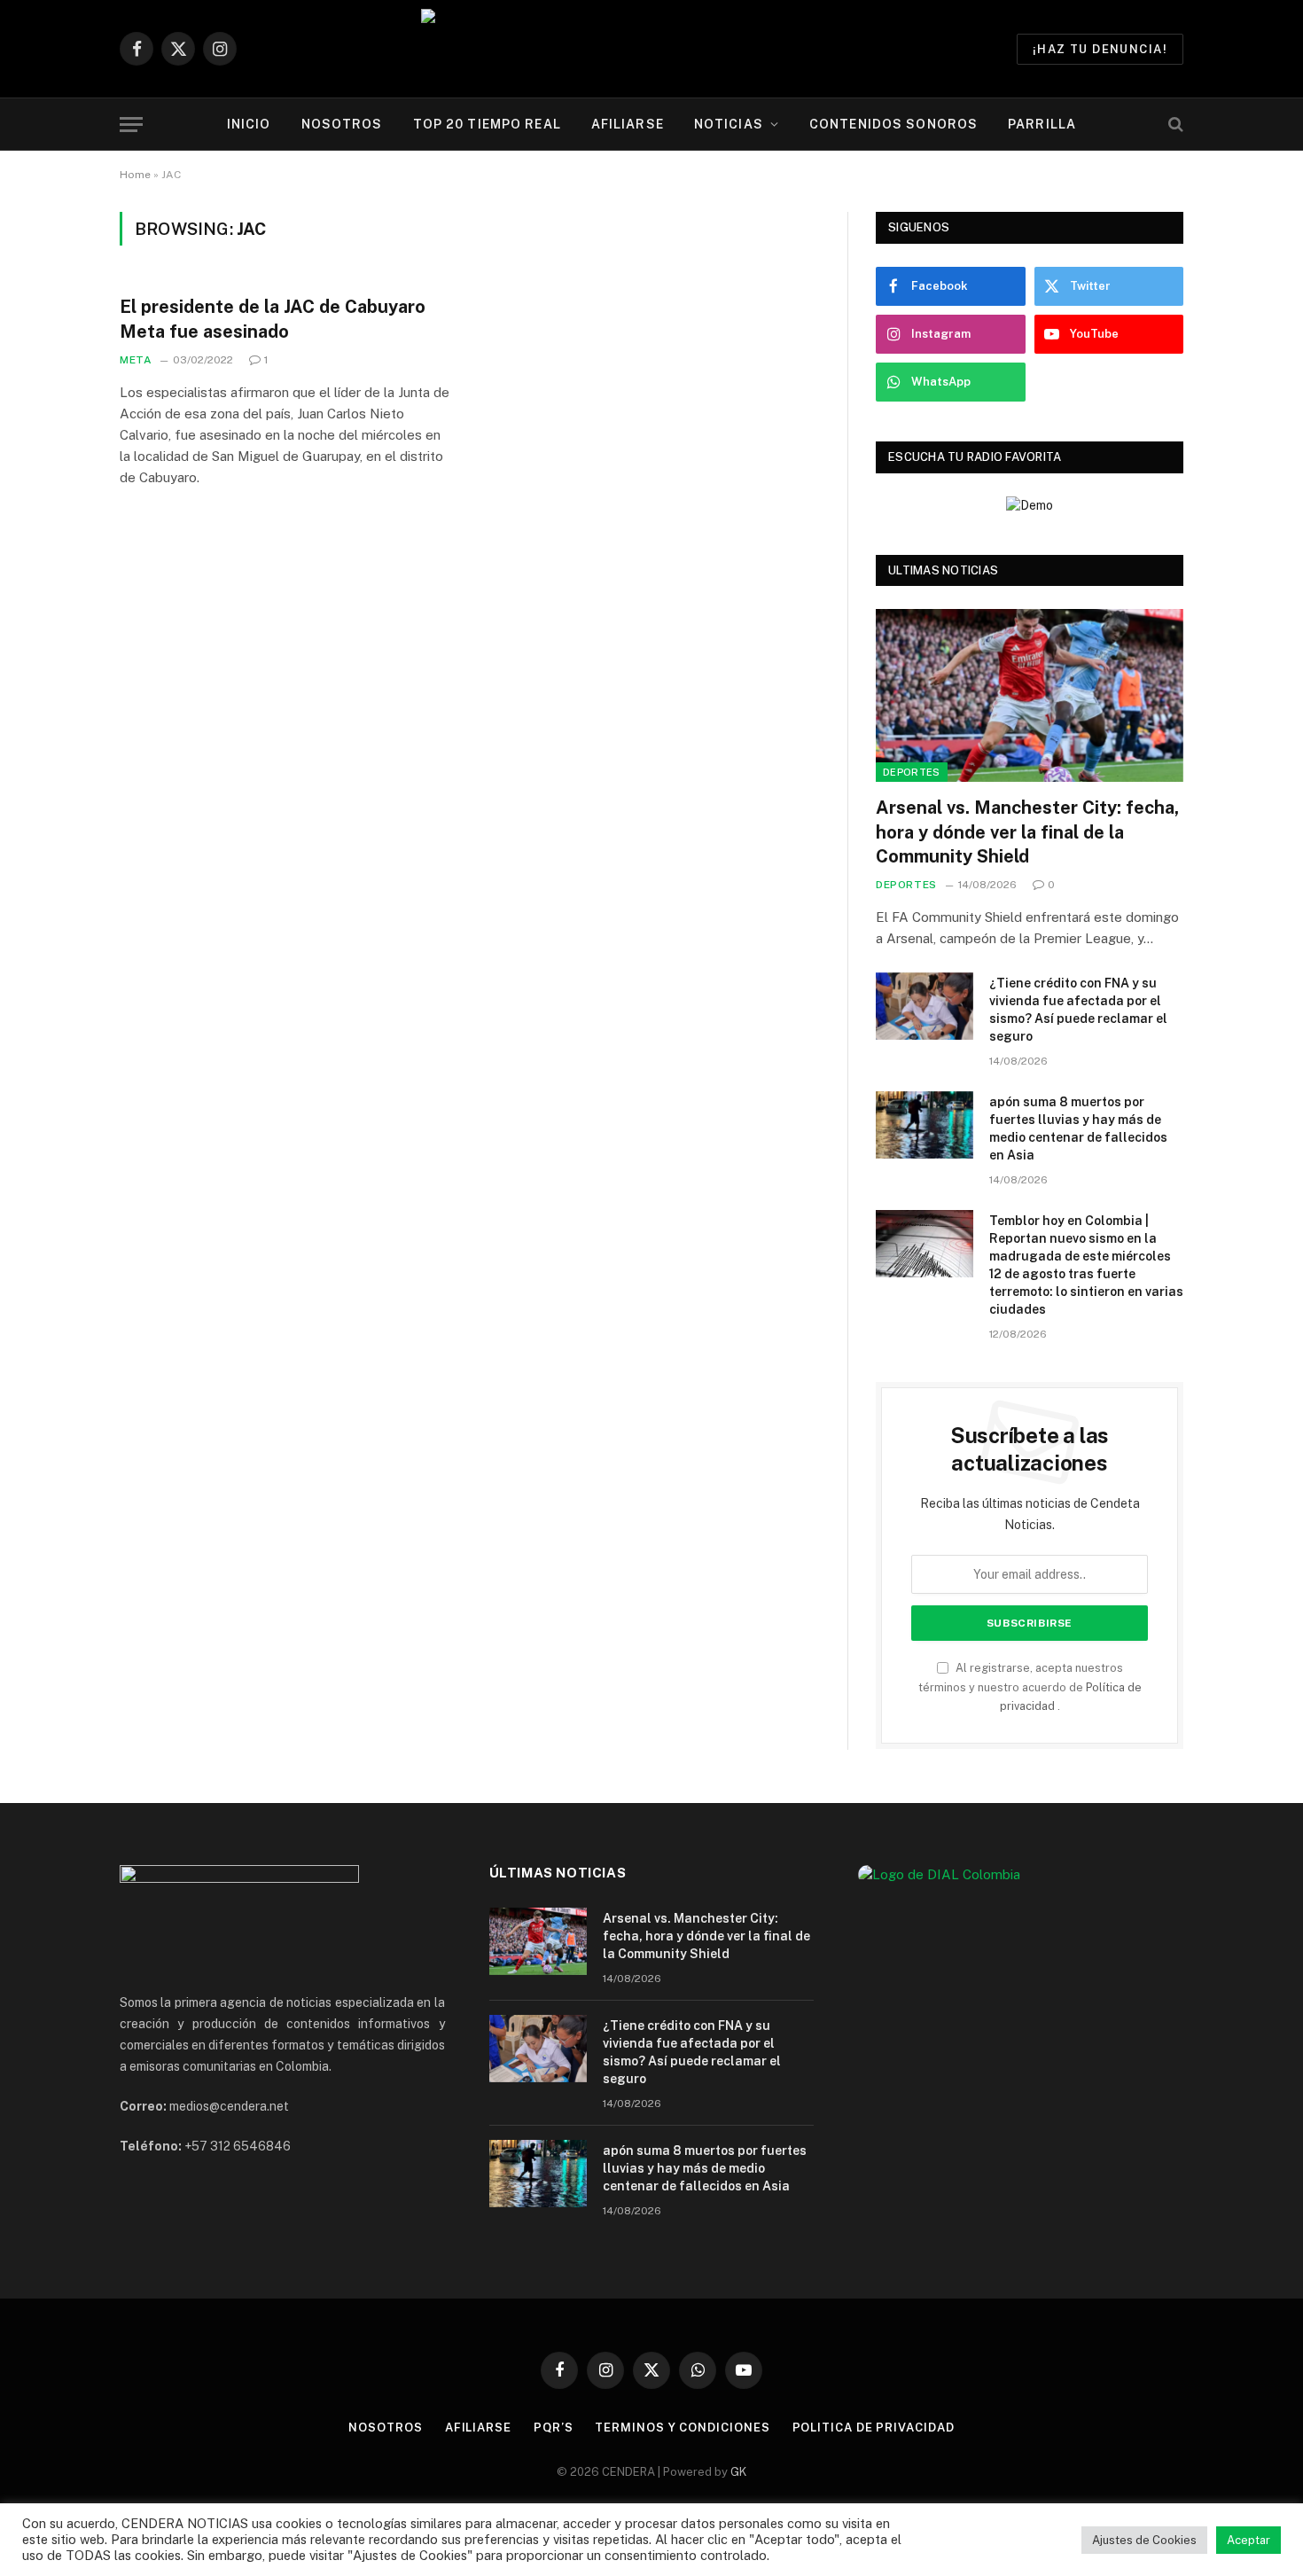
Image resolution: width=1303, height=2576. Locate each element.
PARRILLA (1042, 124)
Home (135, 175)
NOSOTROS (342, 124)
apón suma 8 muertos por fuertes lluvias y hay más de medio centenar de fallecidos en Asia (1078, 1128)
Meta (136, 360)
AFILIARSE (628, 124)
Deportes (912, 772)
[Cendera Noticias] (652, 49)
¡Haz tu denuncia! (1100, 49)
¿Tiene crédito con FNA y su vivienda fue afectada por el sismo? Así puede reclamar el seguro (1078, 1010)
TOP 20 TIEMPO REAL (487, 124)
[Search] (1174, 125)
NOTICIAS (729, 124)
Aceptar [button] (1248, 2540)
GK (738, 2472)
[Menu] (131, 125)
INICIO (249, 124)
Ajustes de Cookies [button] (1144, 2540)
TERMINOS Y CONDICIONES (682, 2428)
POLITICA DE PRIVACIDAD (874, 2428)
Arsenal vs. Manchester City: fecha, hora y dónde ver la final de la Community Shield (1027, 831)
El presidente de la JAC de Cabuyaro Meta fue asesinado (273, 319)
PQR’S (554, 2428)
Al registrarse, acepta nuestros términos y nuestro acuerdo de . (1030, 1687)
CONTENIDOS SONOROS (893, 124)
